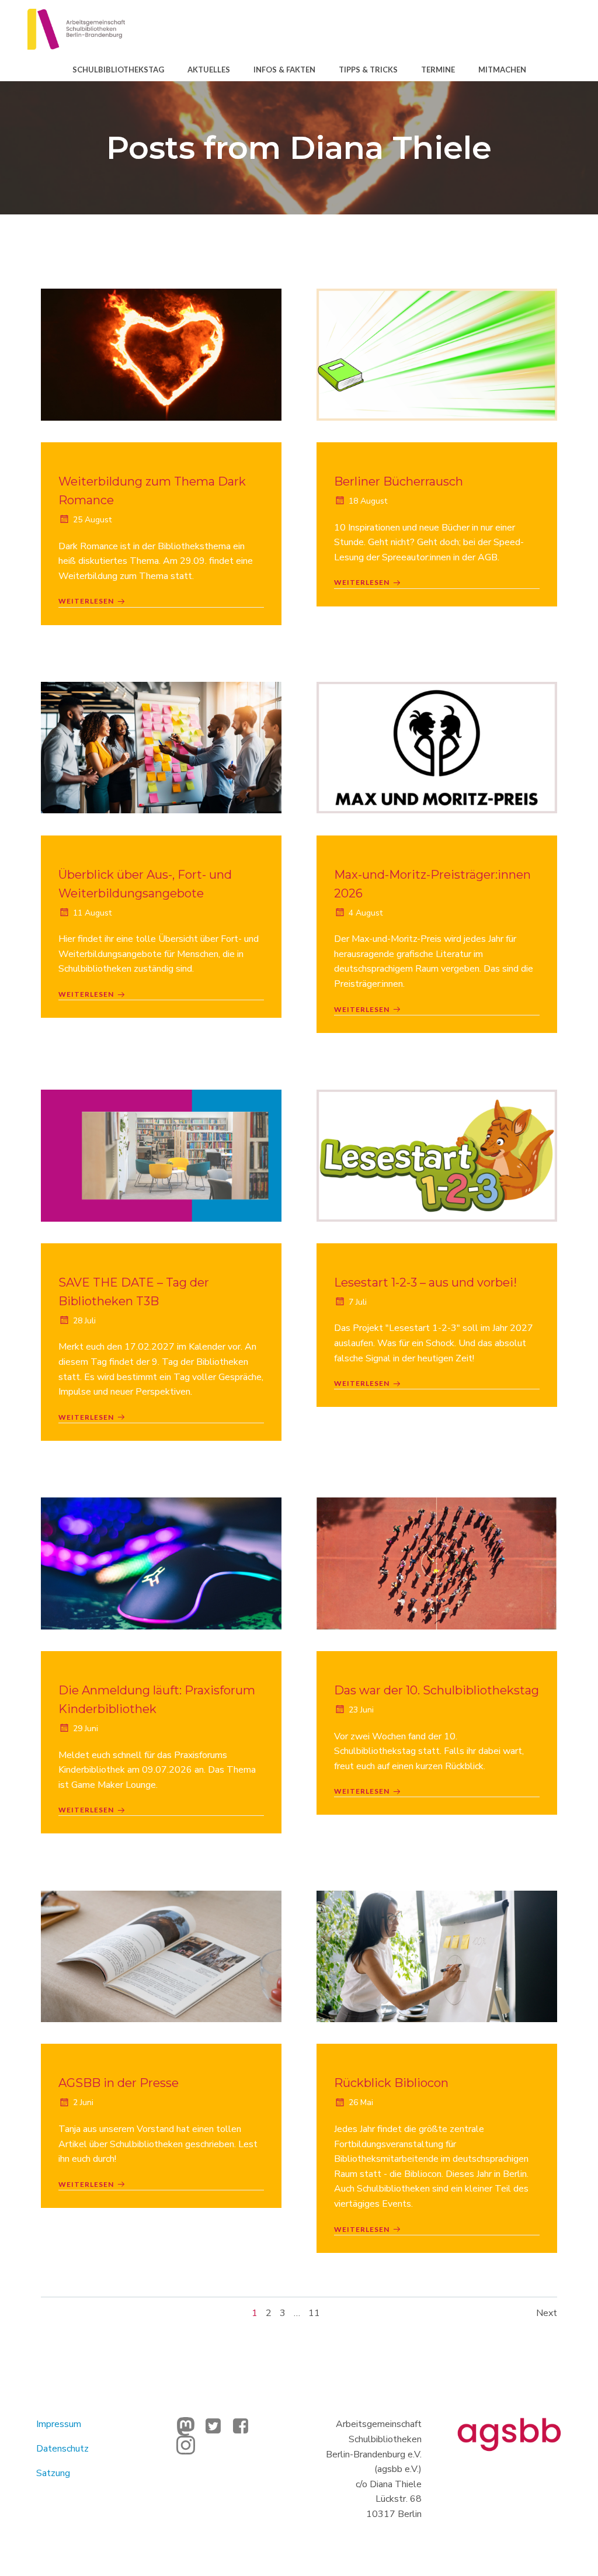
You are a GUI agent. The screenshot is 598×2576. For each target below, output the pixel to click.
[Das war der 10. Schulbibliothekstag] (437, 1563)
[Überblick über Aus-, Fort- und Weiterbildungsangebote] (161, 747)
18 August (368, 501)
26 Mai (361, 2102)
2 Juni (83, 2102)
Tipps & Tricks (368, 70)
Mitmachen (502, 70)
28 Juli (84, 1321)
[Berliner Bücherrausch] (437, 354)
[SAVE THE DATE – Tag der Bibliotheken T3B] (161, 1155)
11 (314, 2313)
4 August (366, 913)
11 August (92, 913)
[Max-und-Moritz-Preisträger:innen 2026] (437, 747)
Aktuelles (209, 70)
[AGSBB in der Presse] (161, 1956)
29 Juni (86, 1729)
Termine (438, 70)
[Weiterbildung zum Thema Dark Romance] (161, 354)
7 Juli (358, 1302)
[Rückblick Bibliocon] (437, 1956)
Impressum (59, 2424)
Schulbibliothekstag (118, 70)
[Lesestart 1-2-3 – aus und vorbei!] (437, 1155)
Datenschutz (62, 2449)
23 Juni (361, 1710)
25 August (92, 520)
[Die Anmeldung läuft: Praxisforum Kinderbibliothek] (161, 1563)
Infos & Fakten (284, 70)
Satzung (53, 2473)
